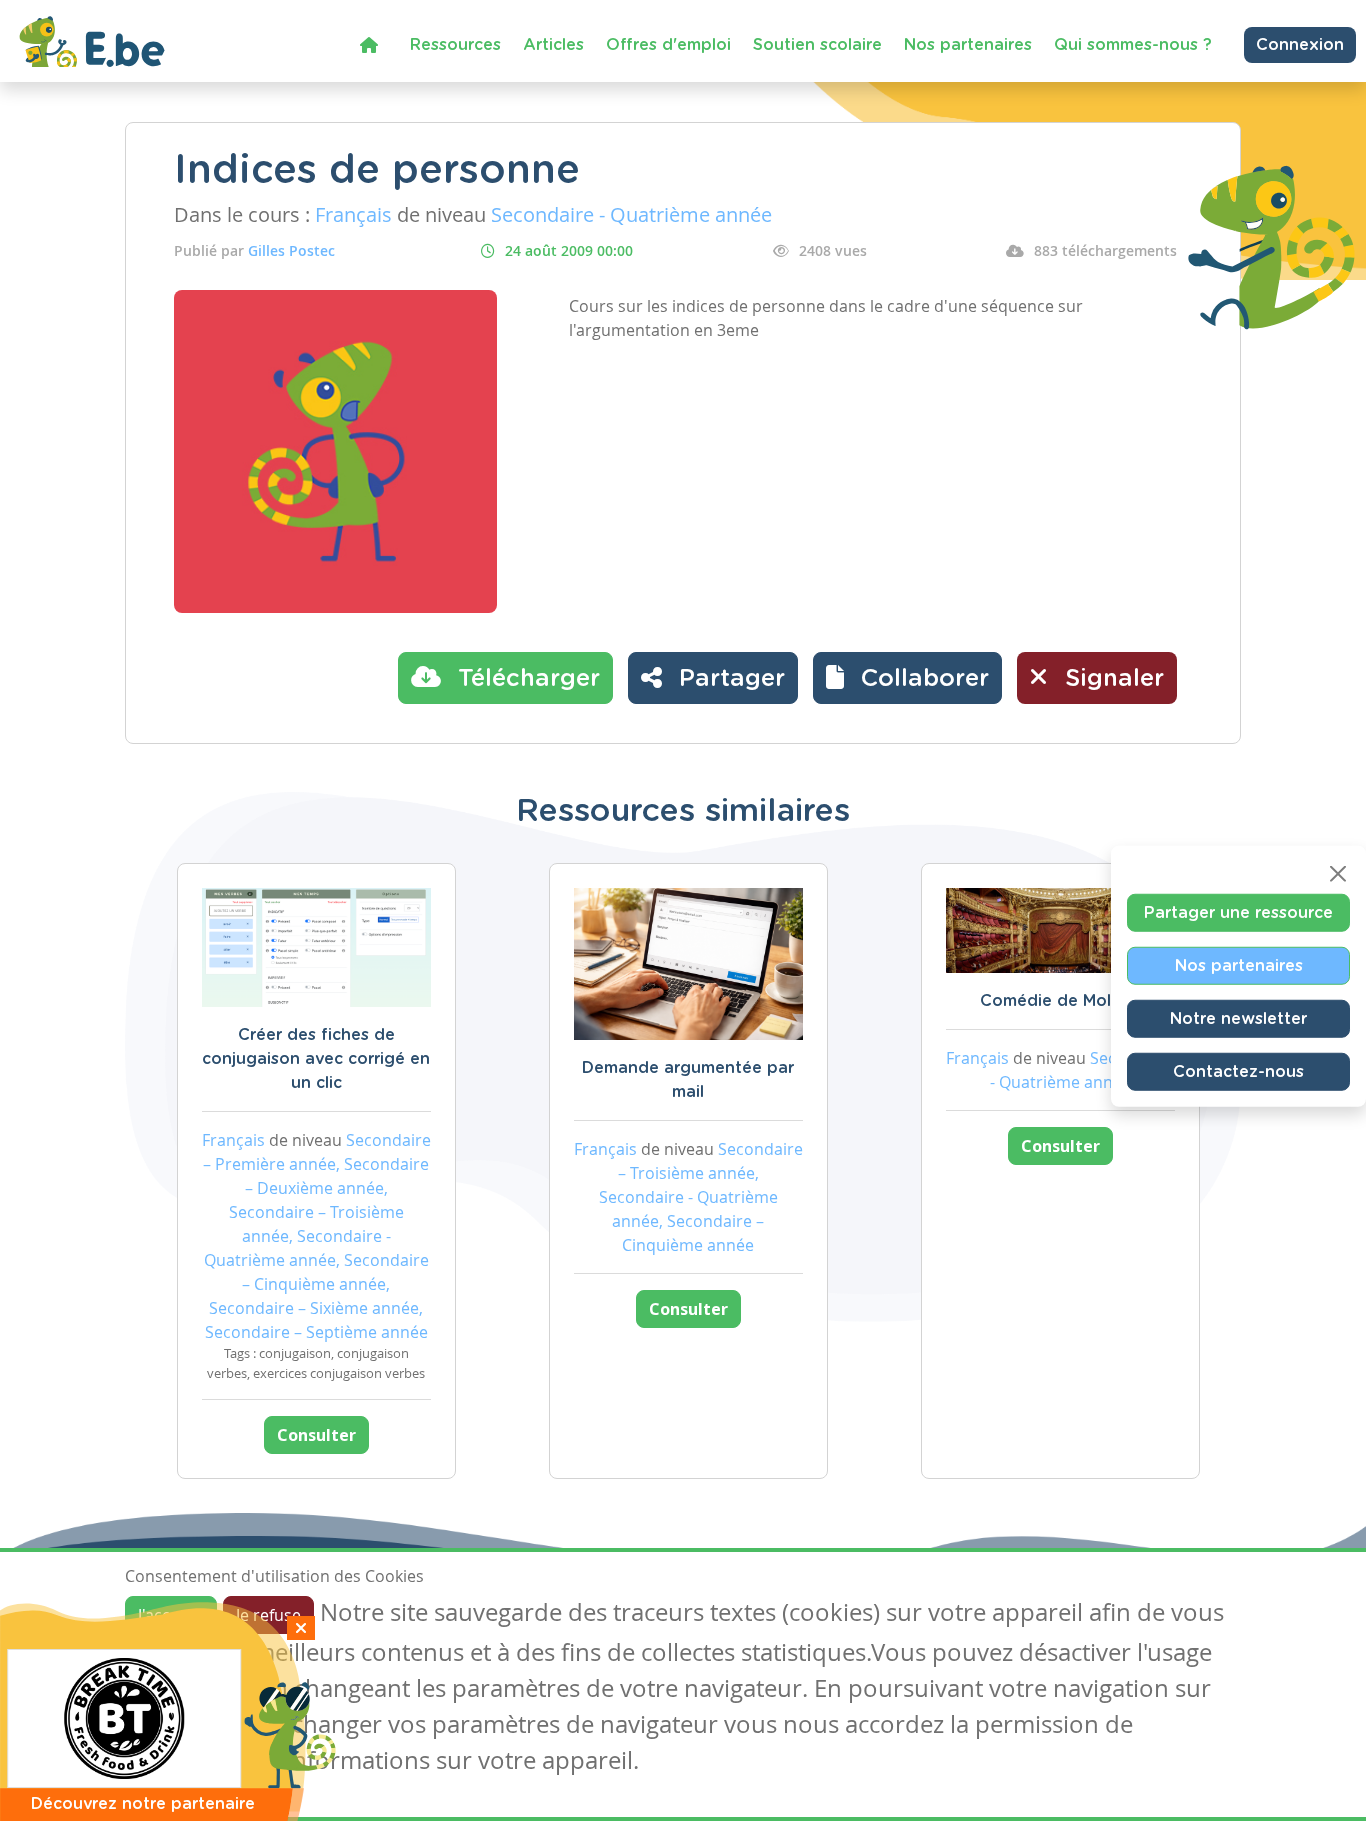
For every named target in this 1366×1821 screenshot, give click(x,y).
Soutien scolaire (817, 45)
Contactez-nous (1238, 1071)
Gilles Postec (291, 250)
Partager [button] (728, 679)
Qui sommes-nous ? (1133, 45)
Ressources (455, 45)
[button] (907, 678)
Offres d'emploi (668, 45)
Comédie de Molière (1060, 1001)
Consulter (316, 1435)
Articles (553, 45)
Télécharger (525, 679)
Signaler (1111, 679)
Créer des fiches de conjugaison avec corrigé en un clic (316, 1059)
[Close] (1338, 873)
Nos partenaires (968, 45)
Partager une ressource (1238, 912)
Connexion (1300, 45)
